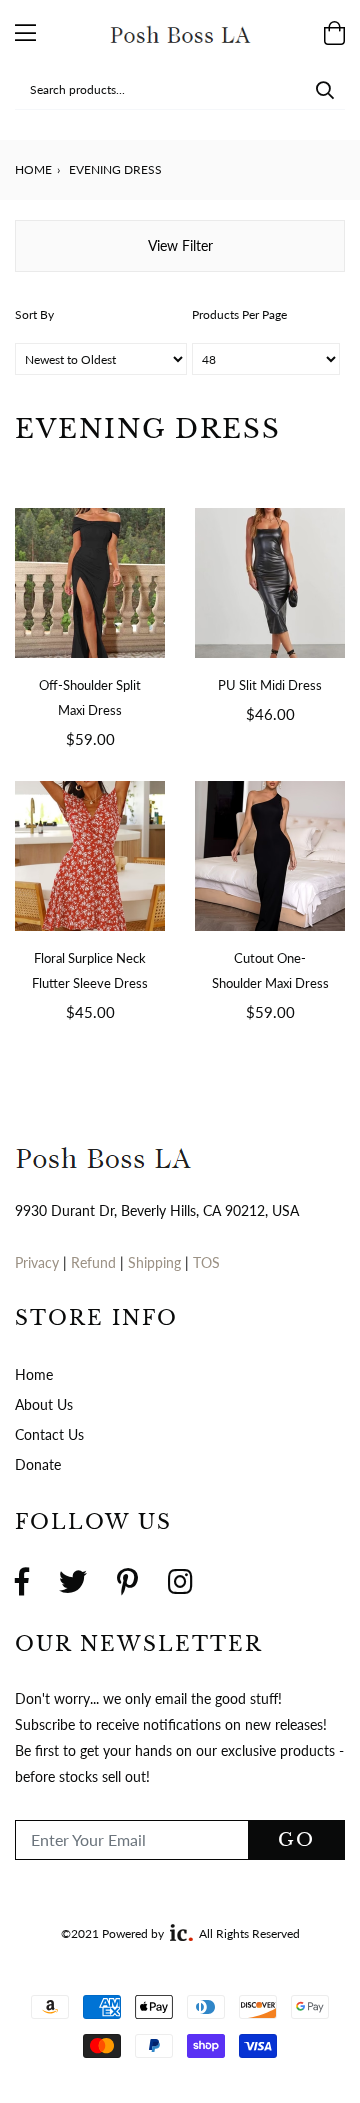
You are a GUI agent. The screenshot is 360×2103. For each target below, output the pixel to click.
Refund (95, 1262)
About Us (44, 1404)
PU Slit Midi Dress (270, 685)
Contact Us (49, 1434)
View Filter (180, 245)
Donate (38, 1464)
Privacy (37, 1262)
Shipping (156, 1262)
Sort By (34, 314)
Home (33, 169)
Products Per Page (239, 314)
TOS (206, 1262)
